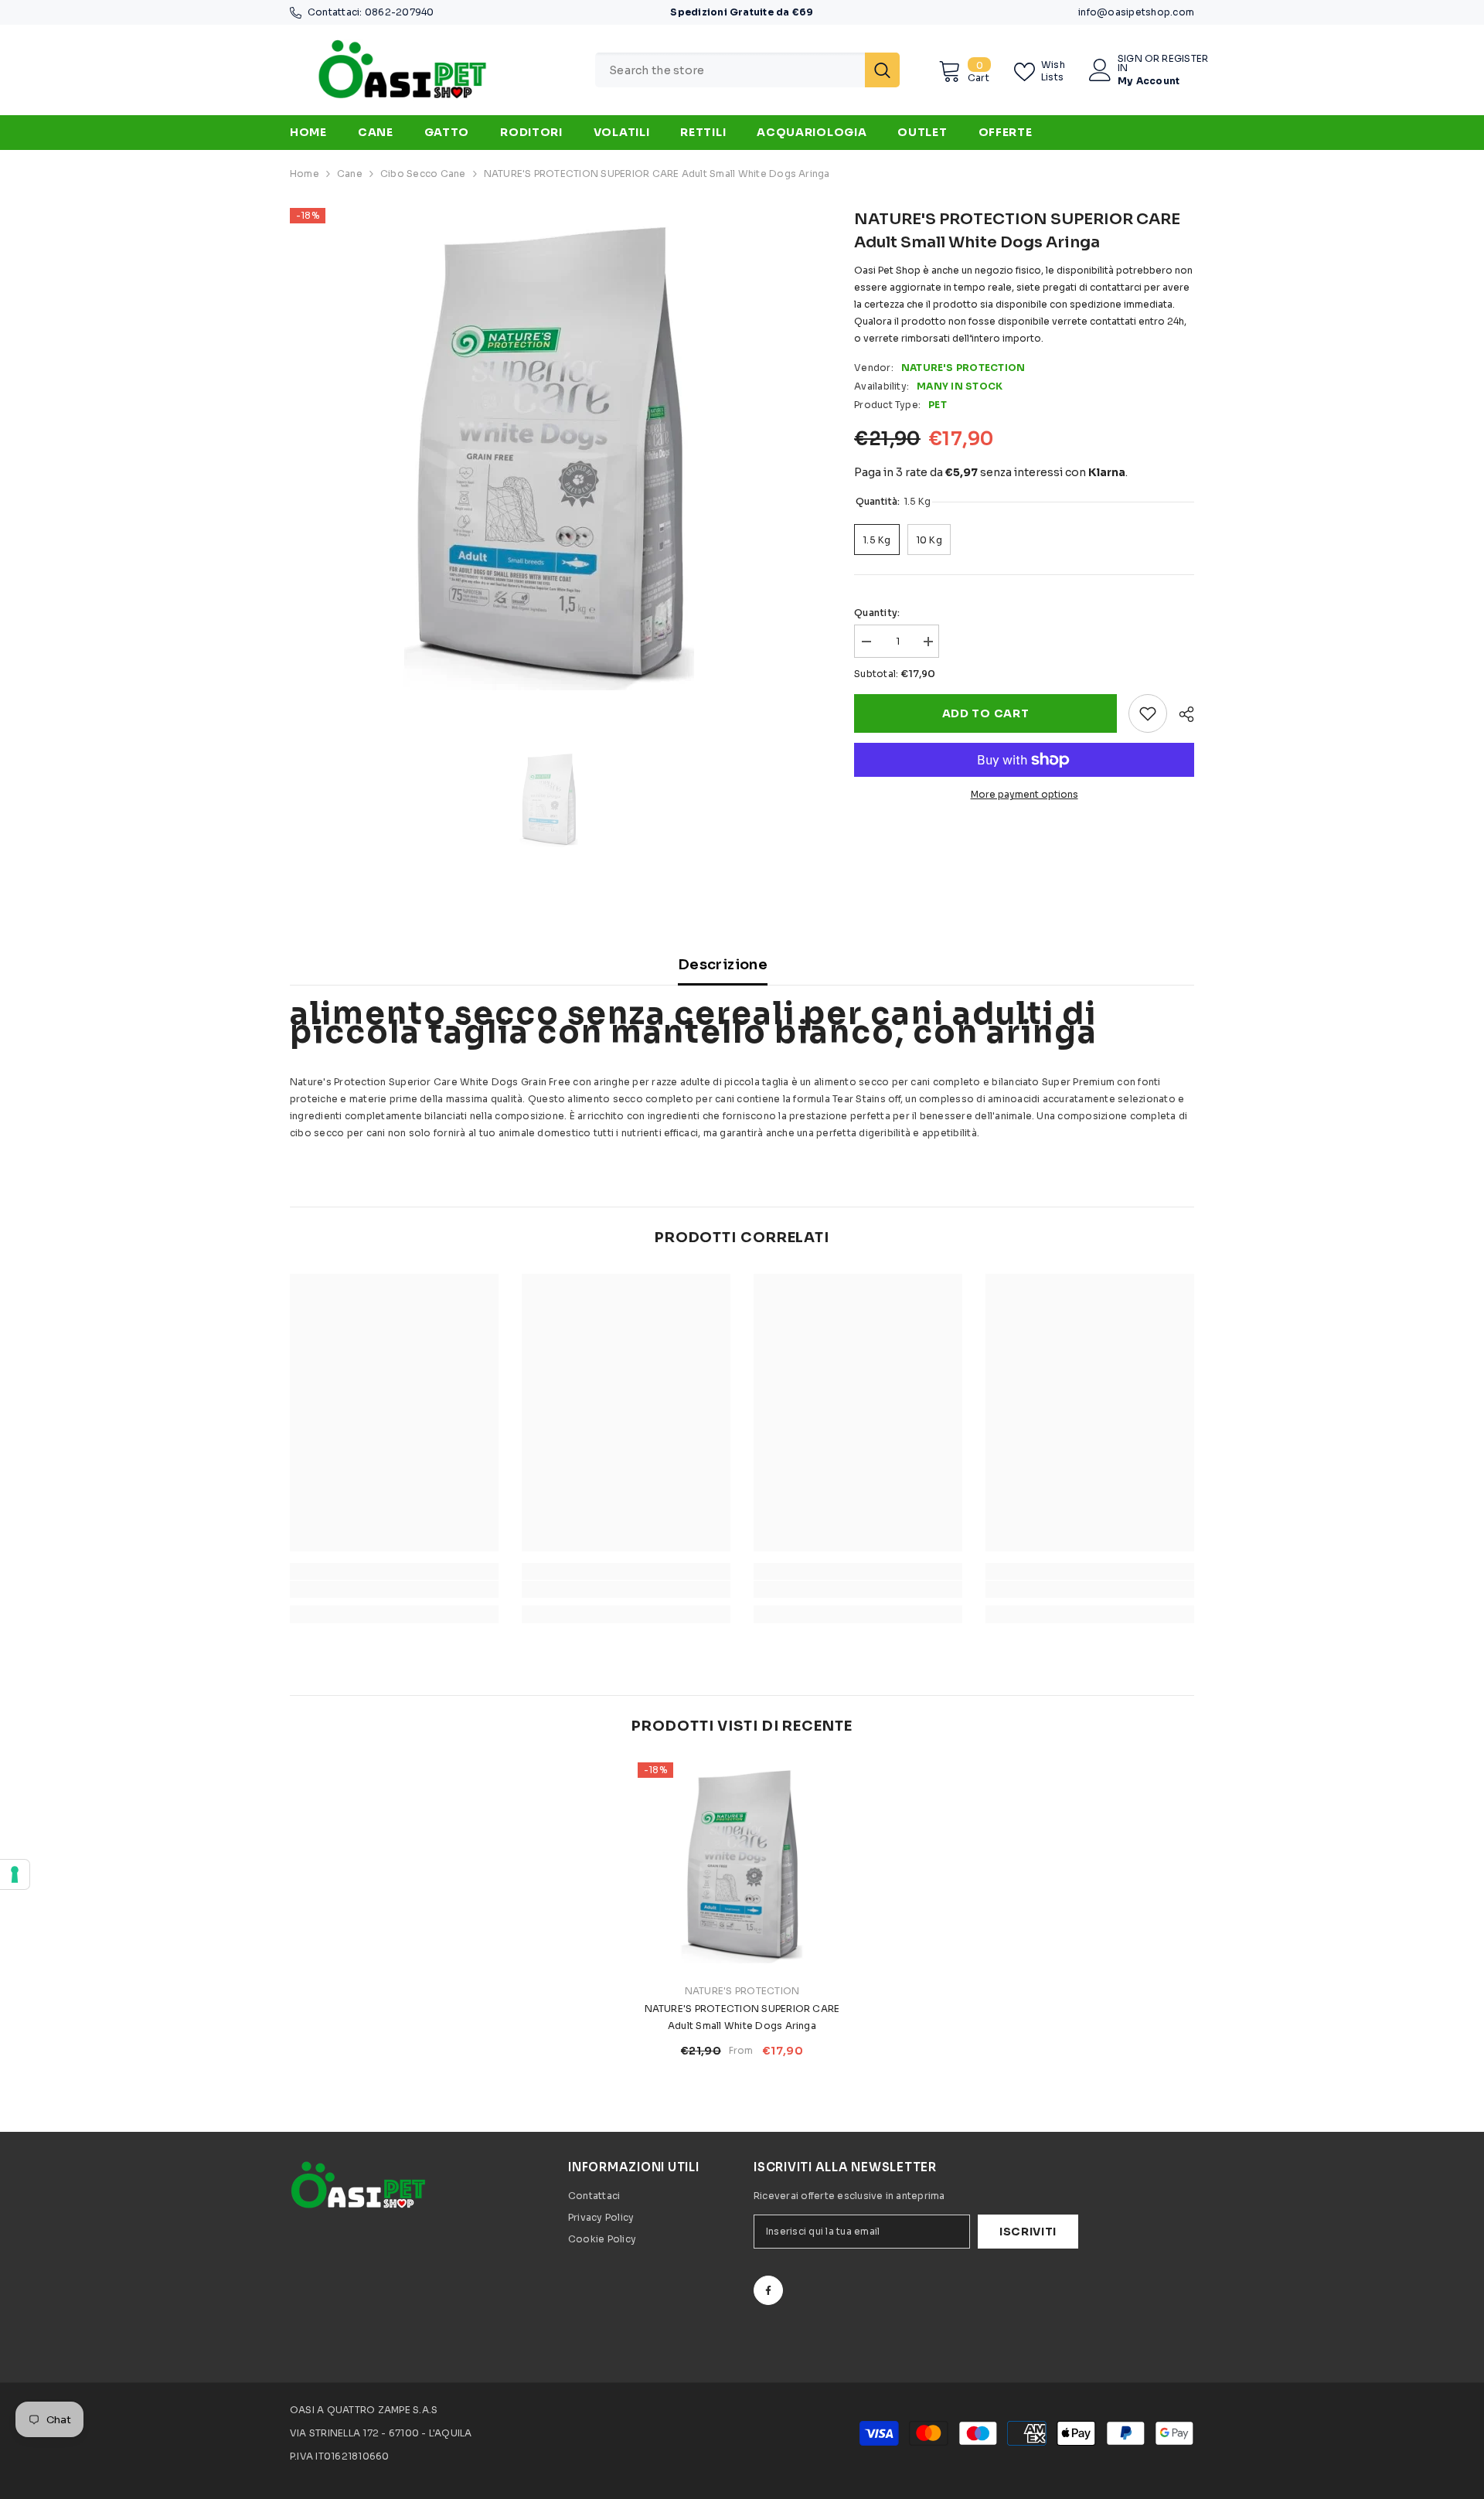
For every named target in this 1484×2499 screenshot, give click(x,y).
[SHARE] (1181, 714)
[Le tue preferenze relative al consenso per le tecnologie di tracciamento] (15, 1874)
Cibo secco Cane (423, 174)
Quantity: (877, 613)
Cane (350, 174)
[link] (394, 1589)
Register (1185, 59)
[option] (549, 459)
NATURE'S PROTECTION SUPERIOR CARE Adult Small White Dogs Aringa (742, 2017)
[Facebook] (768, 2290)
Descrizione (723, 965)
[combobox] (730, 70)
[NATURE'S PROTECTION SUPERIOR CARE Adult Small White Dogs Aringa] (742, 1867)
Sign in (1130, 63)
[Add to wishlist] (1148, 713)
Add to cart (986, 713)
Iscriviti (1028, 2232)
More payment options (1025, 794)
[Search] (747, 70)
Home (305, 174)
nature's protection (963, 368)
